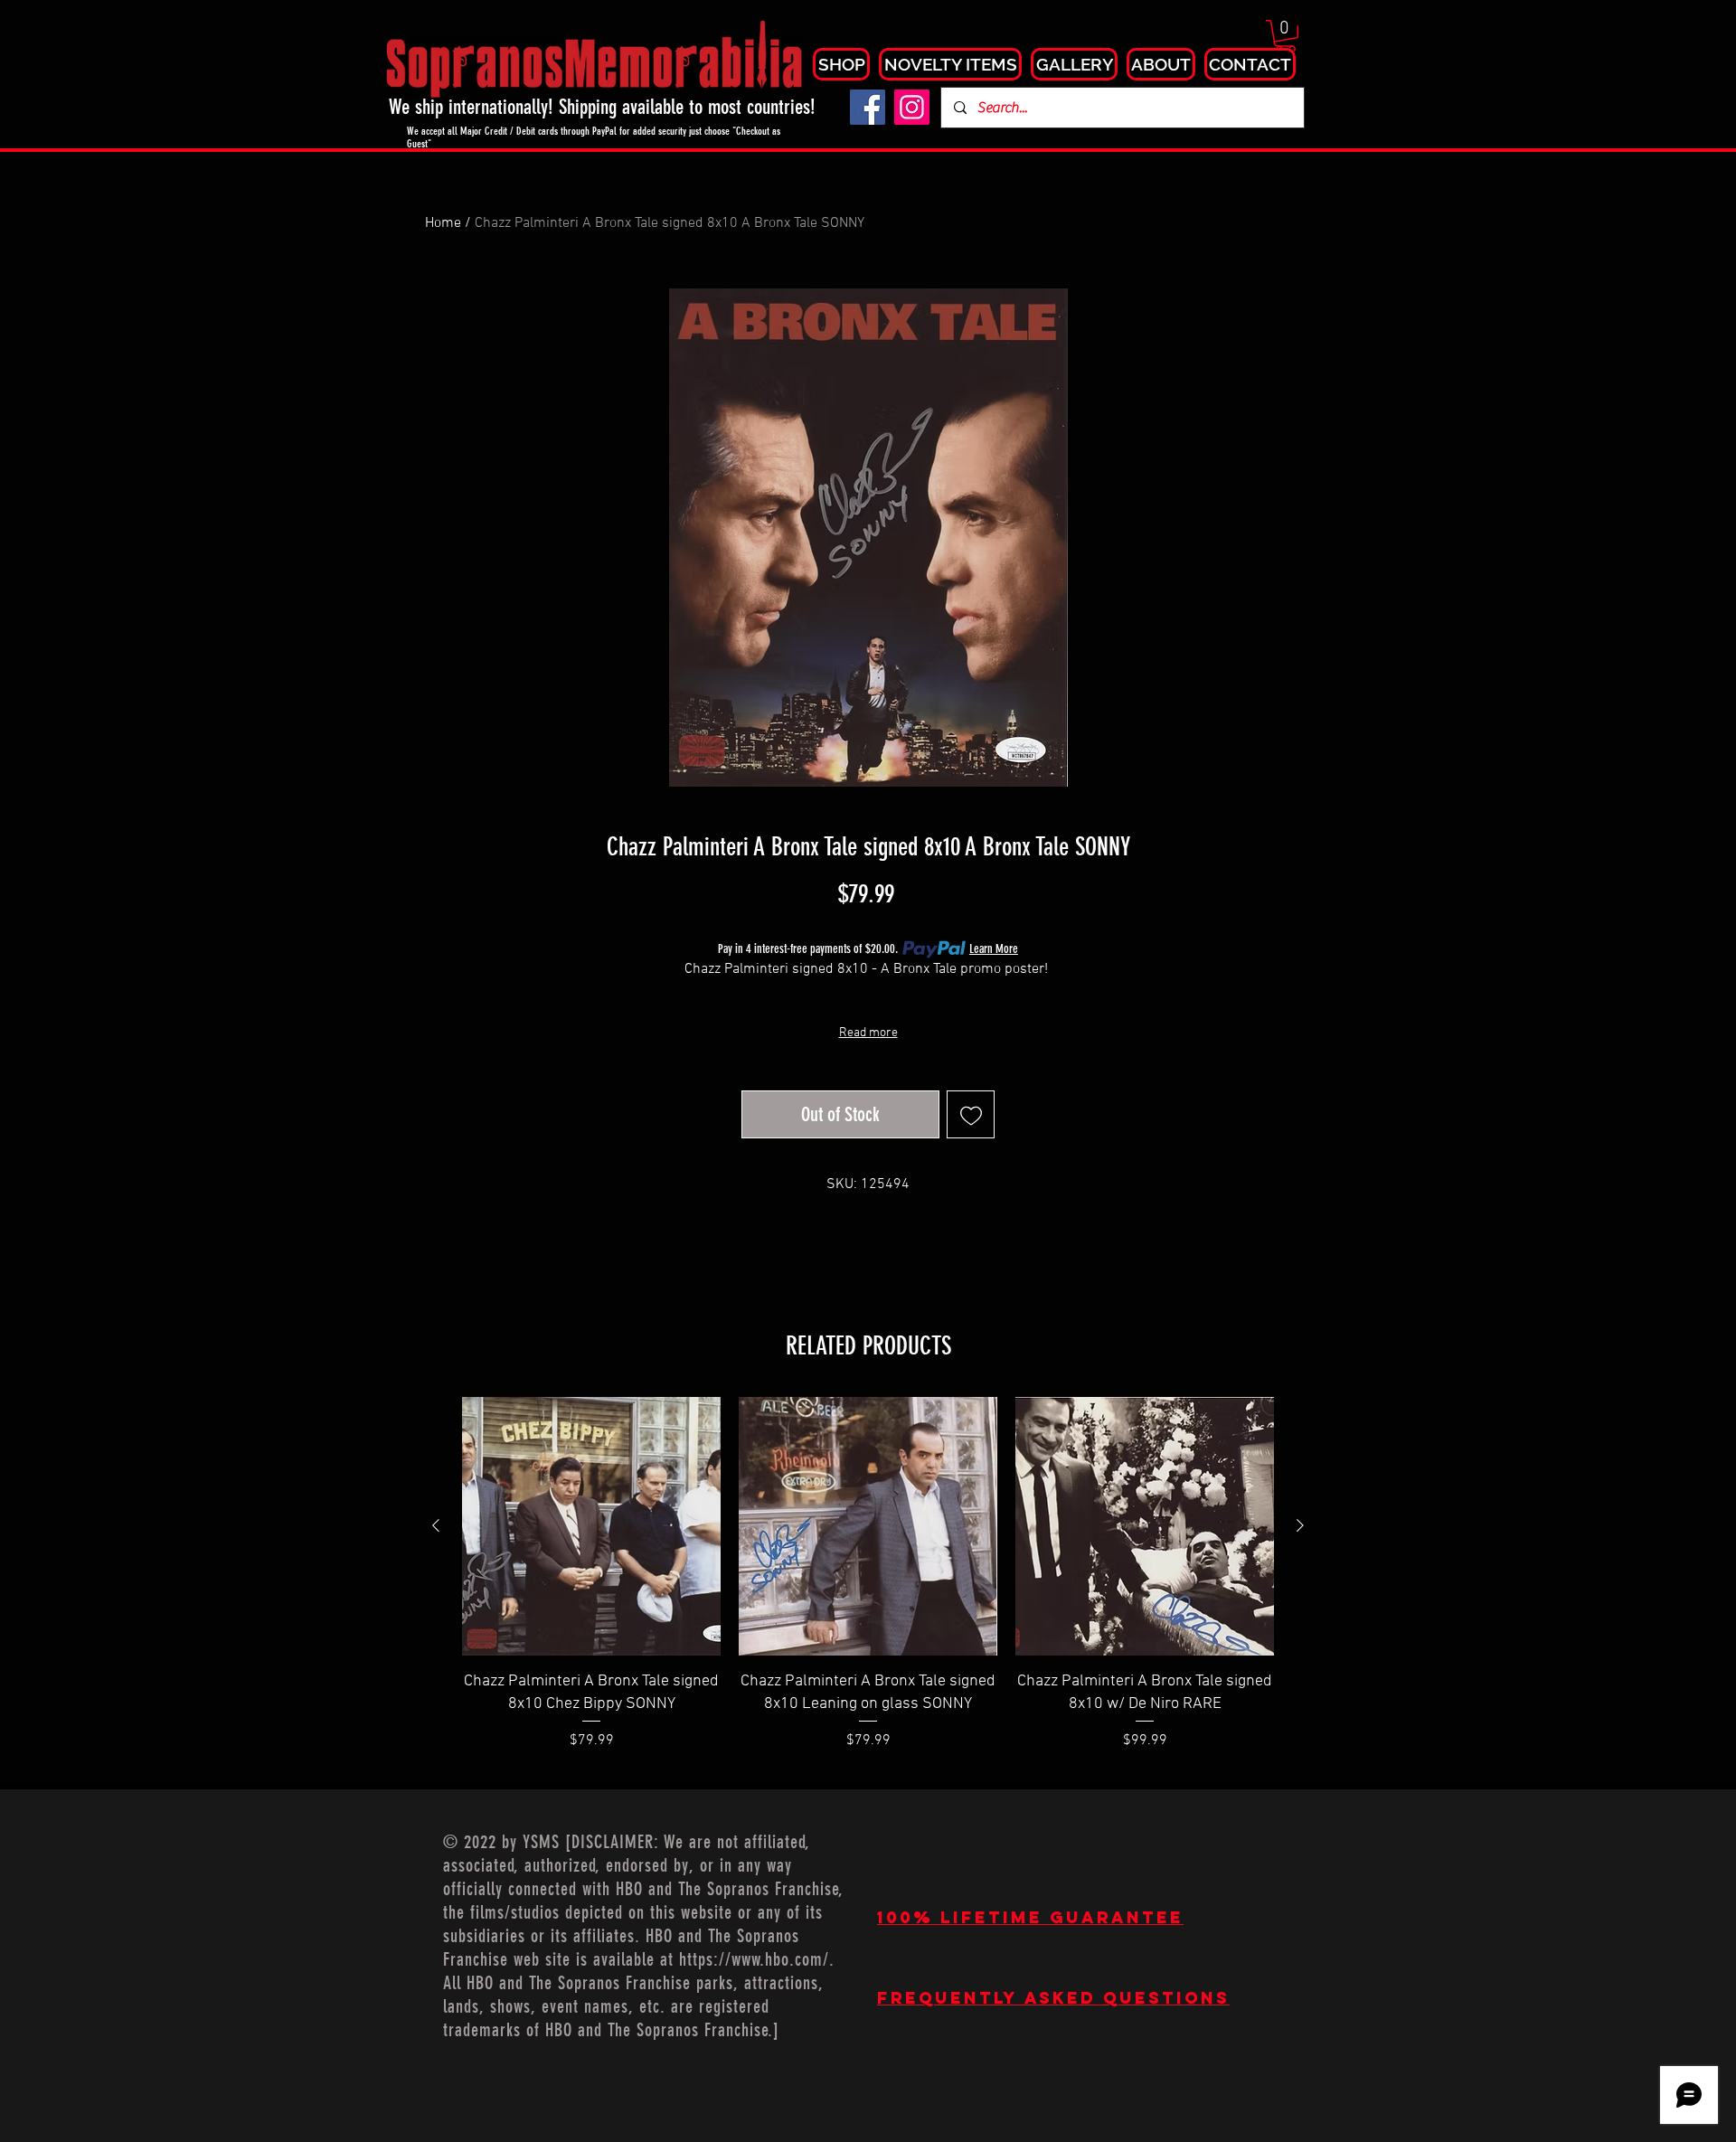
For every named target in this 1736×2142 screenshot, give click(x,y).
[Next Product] (1300, 1525)
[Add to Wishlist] (971, 1114)
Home (443, 223)
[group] (868, 1585)
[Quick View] (591, 1526)
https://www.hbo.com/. (757, 1959)
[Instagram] (912, 107)
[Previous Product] (436, 1525)
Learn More (994, 949)
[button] (1285, 36)
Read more (868, 1033)
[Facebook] (868, 107)
